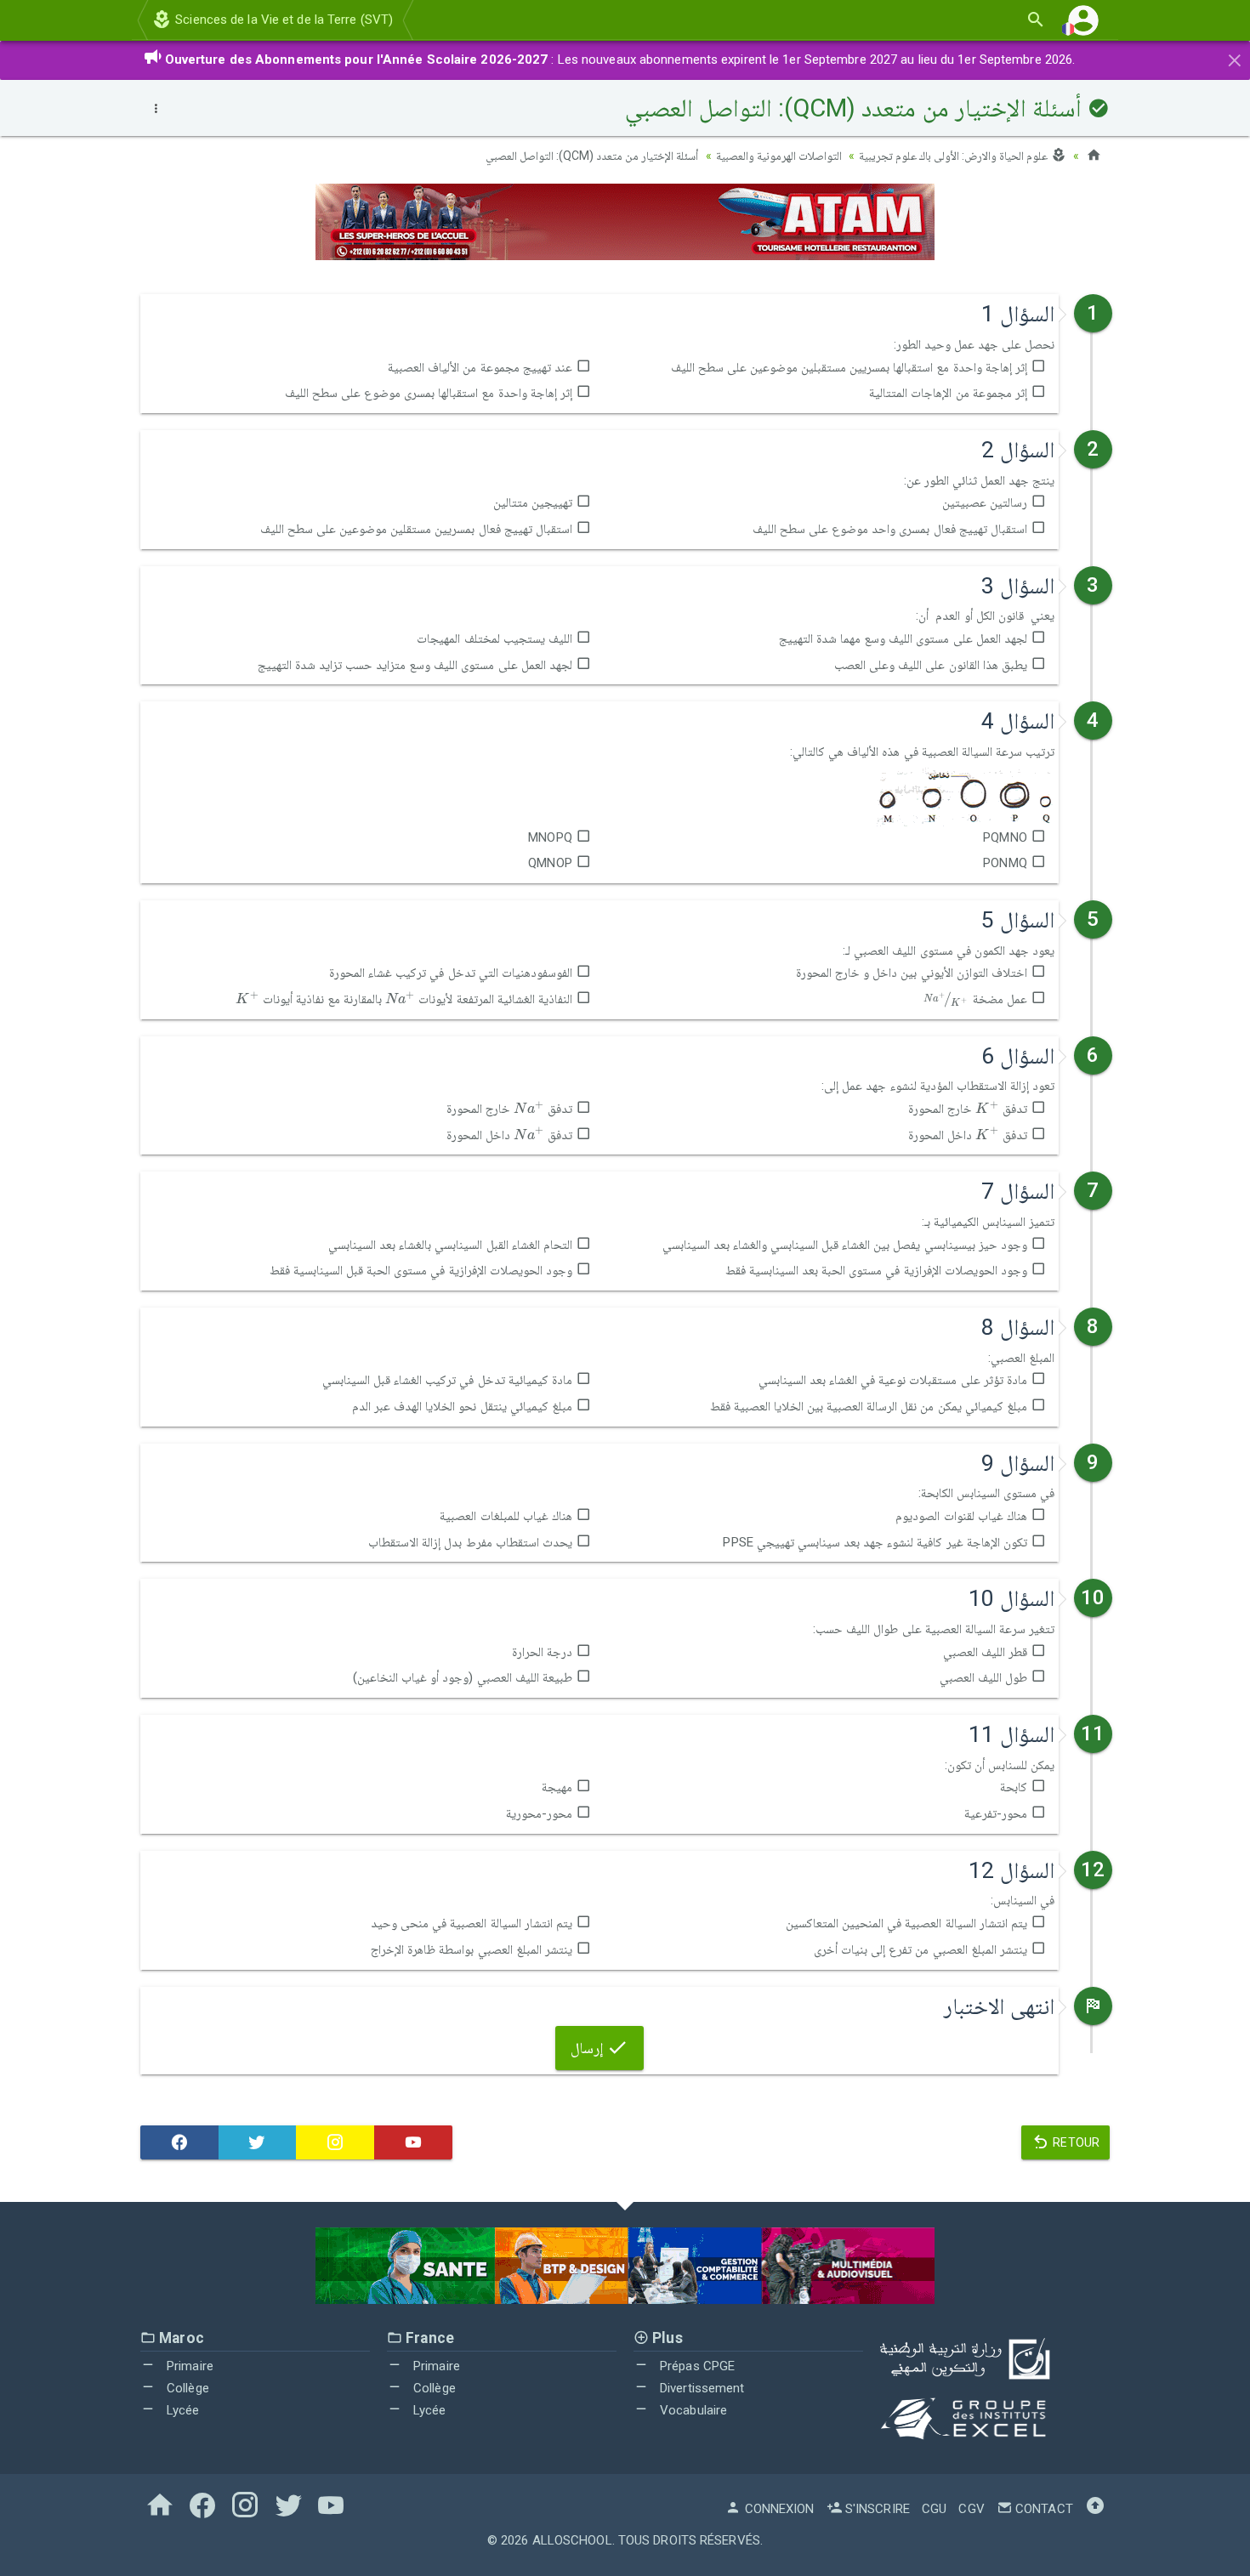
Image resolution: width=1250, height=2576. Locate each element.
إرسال (588, 2048)
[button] (1083, 20)
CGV (971, 2509)
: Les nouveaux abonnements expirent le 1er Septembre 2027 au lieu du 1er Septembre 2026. (620, 60)
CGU (934, 2509)
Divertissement (701, 2388)
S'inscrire (876, 2509)
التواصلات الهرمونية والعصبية (779, 156)
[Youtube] (413, 2142)
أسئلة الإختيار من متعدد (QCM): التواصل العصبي (592, 156)
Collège (186, 2388)
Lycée (182, 2410)
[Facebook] (179, 2142)
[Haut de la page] (1095, 2509)
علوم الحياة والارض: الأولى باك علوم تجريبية (955, 156)
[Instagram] (335, 2142)
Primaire (188, 2366)
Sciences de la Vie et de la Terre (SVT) (282, 20)
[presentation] (400, 998)
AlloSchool (572, 2540)
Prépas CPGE (696, 2366)
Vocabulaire (692, 2410)
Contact (1043, 2509)
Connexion (778, 2509)
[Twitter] (258, 2142)
